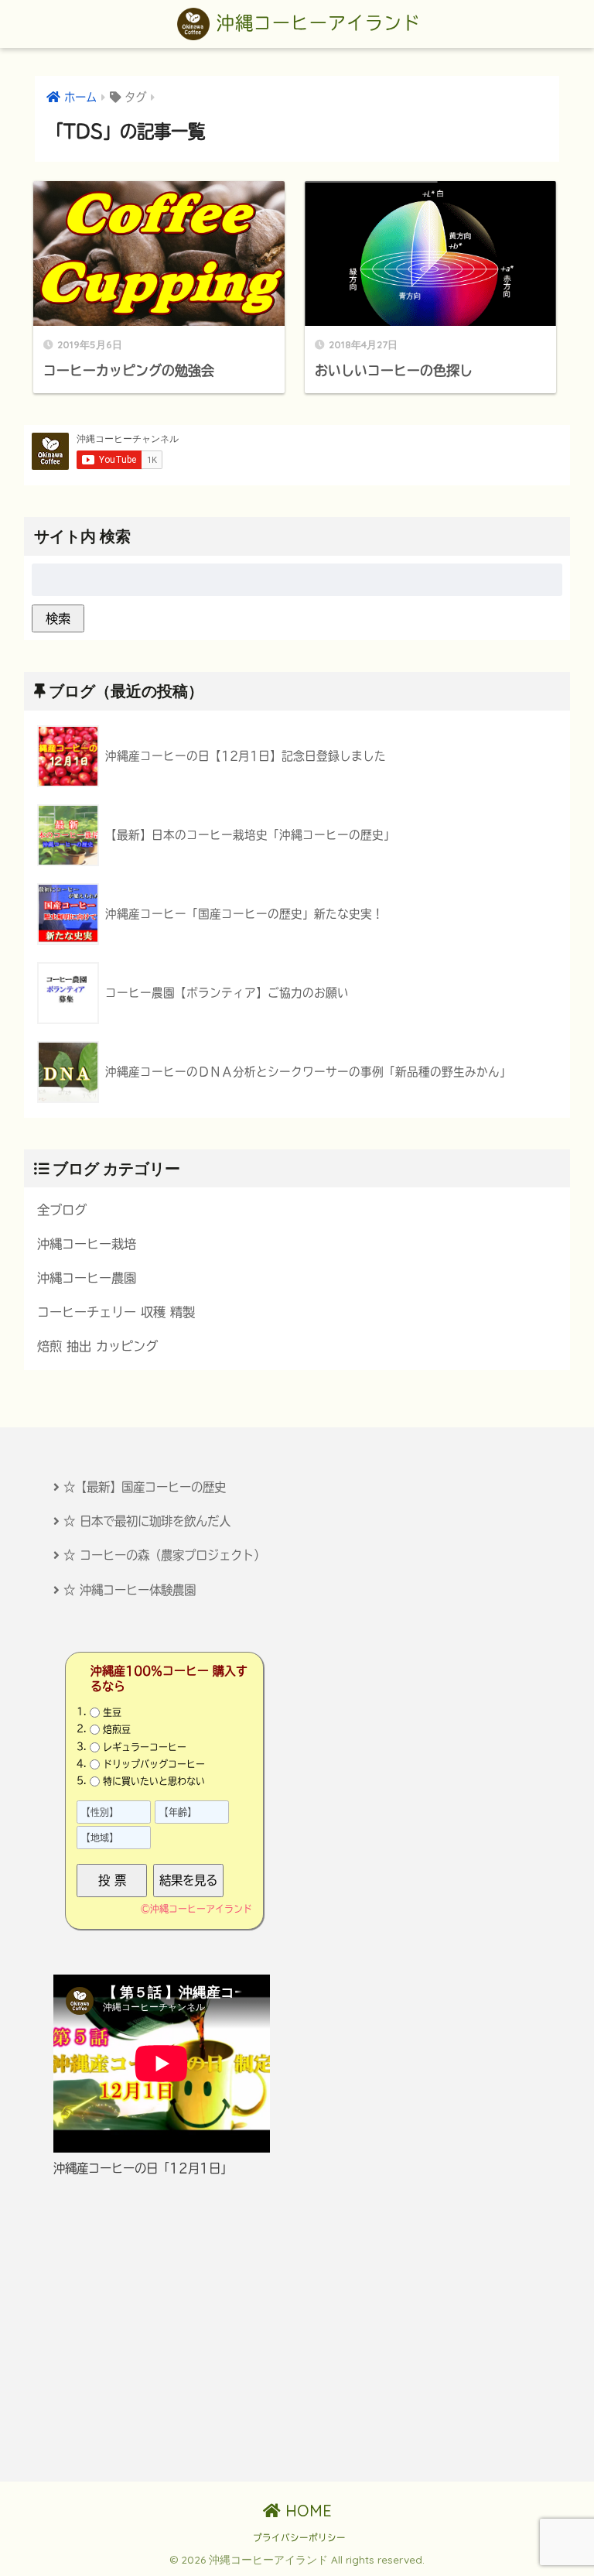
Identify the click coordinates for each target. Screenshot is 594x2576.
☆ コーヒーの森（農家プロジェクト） (164, 1555)
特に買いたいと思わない (154, 1781)
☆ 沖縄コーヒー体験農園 (130, 1590)
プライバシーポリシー (299, 2538)
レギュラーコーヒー (145, 1746)
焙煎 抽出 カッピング (97, 1346)
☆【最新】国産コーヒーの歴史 (145, 1487)
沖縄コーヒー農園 (87, 1278)
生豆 (112, 1712)
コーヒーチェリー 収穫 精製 (116, 1312)
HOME (306, 2511)
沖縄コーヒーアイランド (315, 23)
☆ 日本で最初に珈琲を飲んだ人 (147, 1521)
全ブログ (62, 1210)
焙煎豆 (117, 1729)
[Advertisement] (297, 2330)
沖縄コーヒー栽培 (87, 1244)
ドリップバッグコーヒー (154, 1764)
